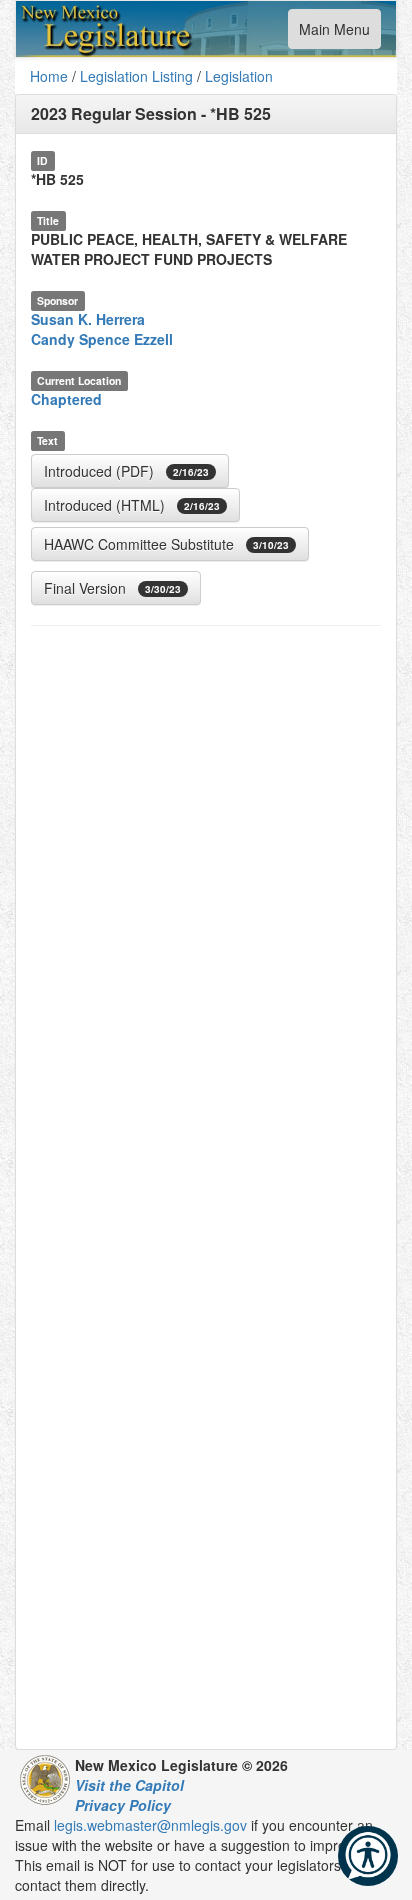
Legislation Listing (136, 76)
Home (49, 76)
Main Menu (334, 33)
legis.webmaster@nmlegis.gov (150, 1825)
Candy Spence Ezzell (102, 339)
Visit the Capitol (129, 1785)
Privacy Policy (123, 1805)
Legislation (239, 76)
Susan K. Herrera (88, 319)
